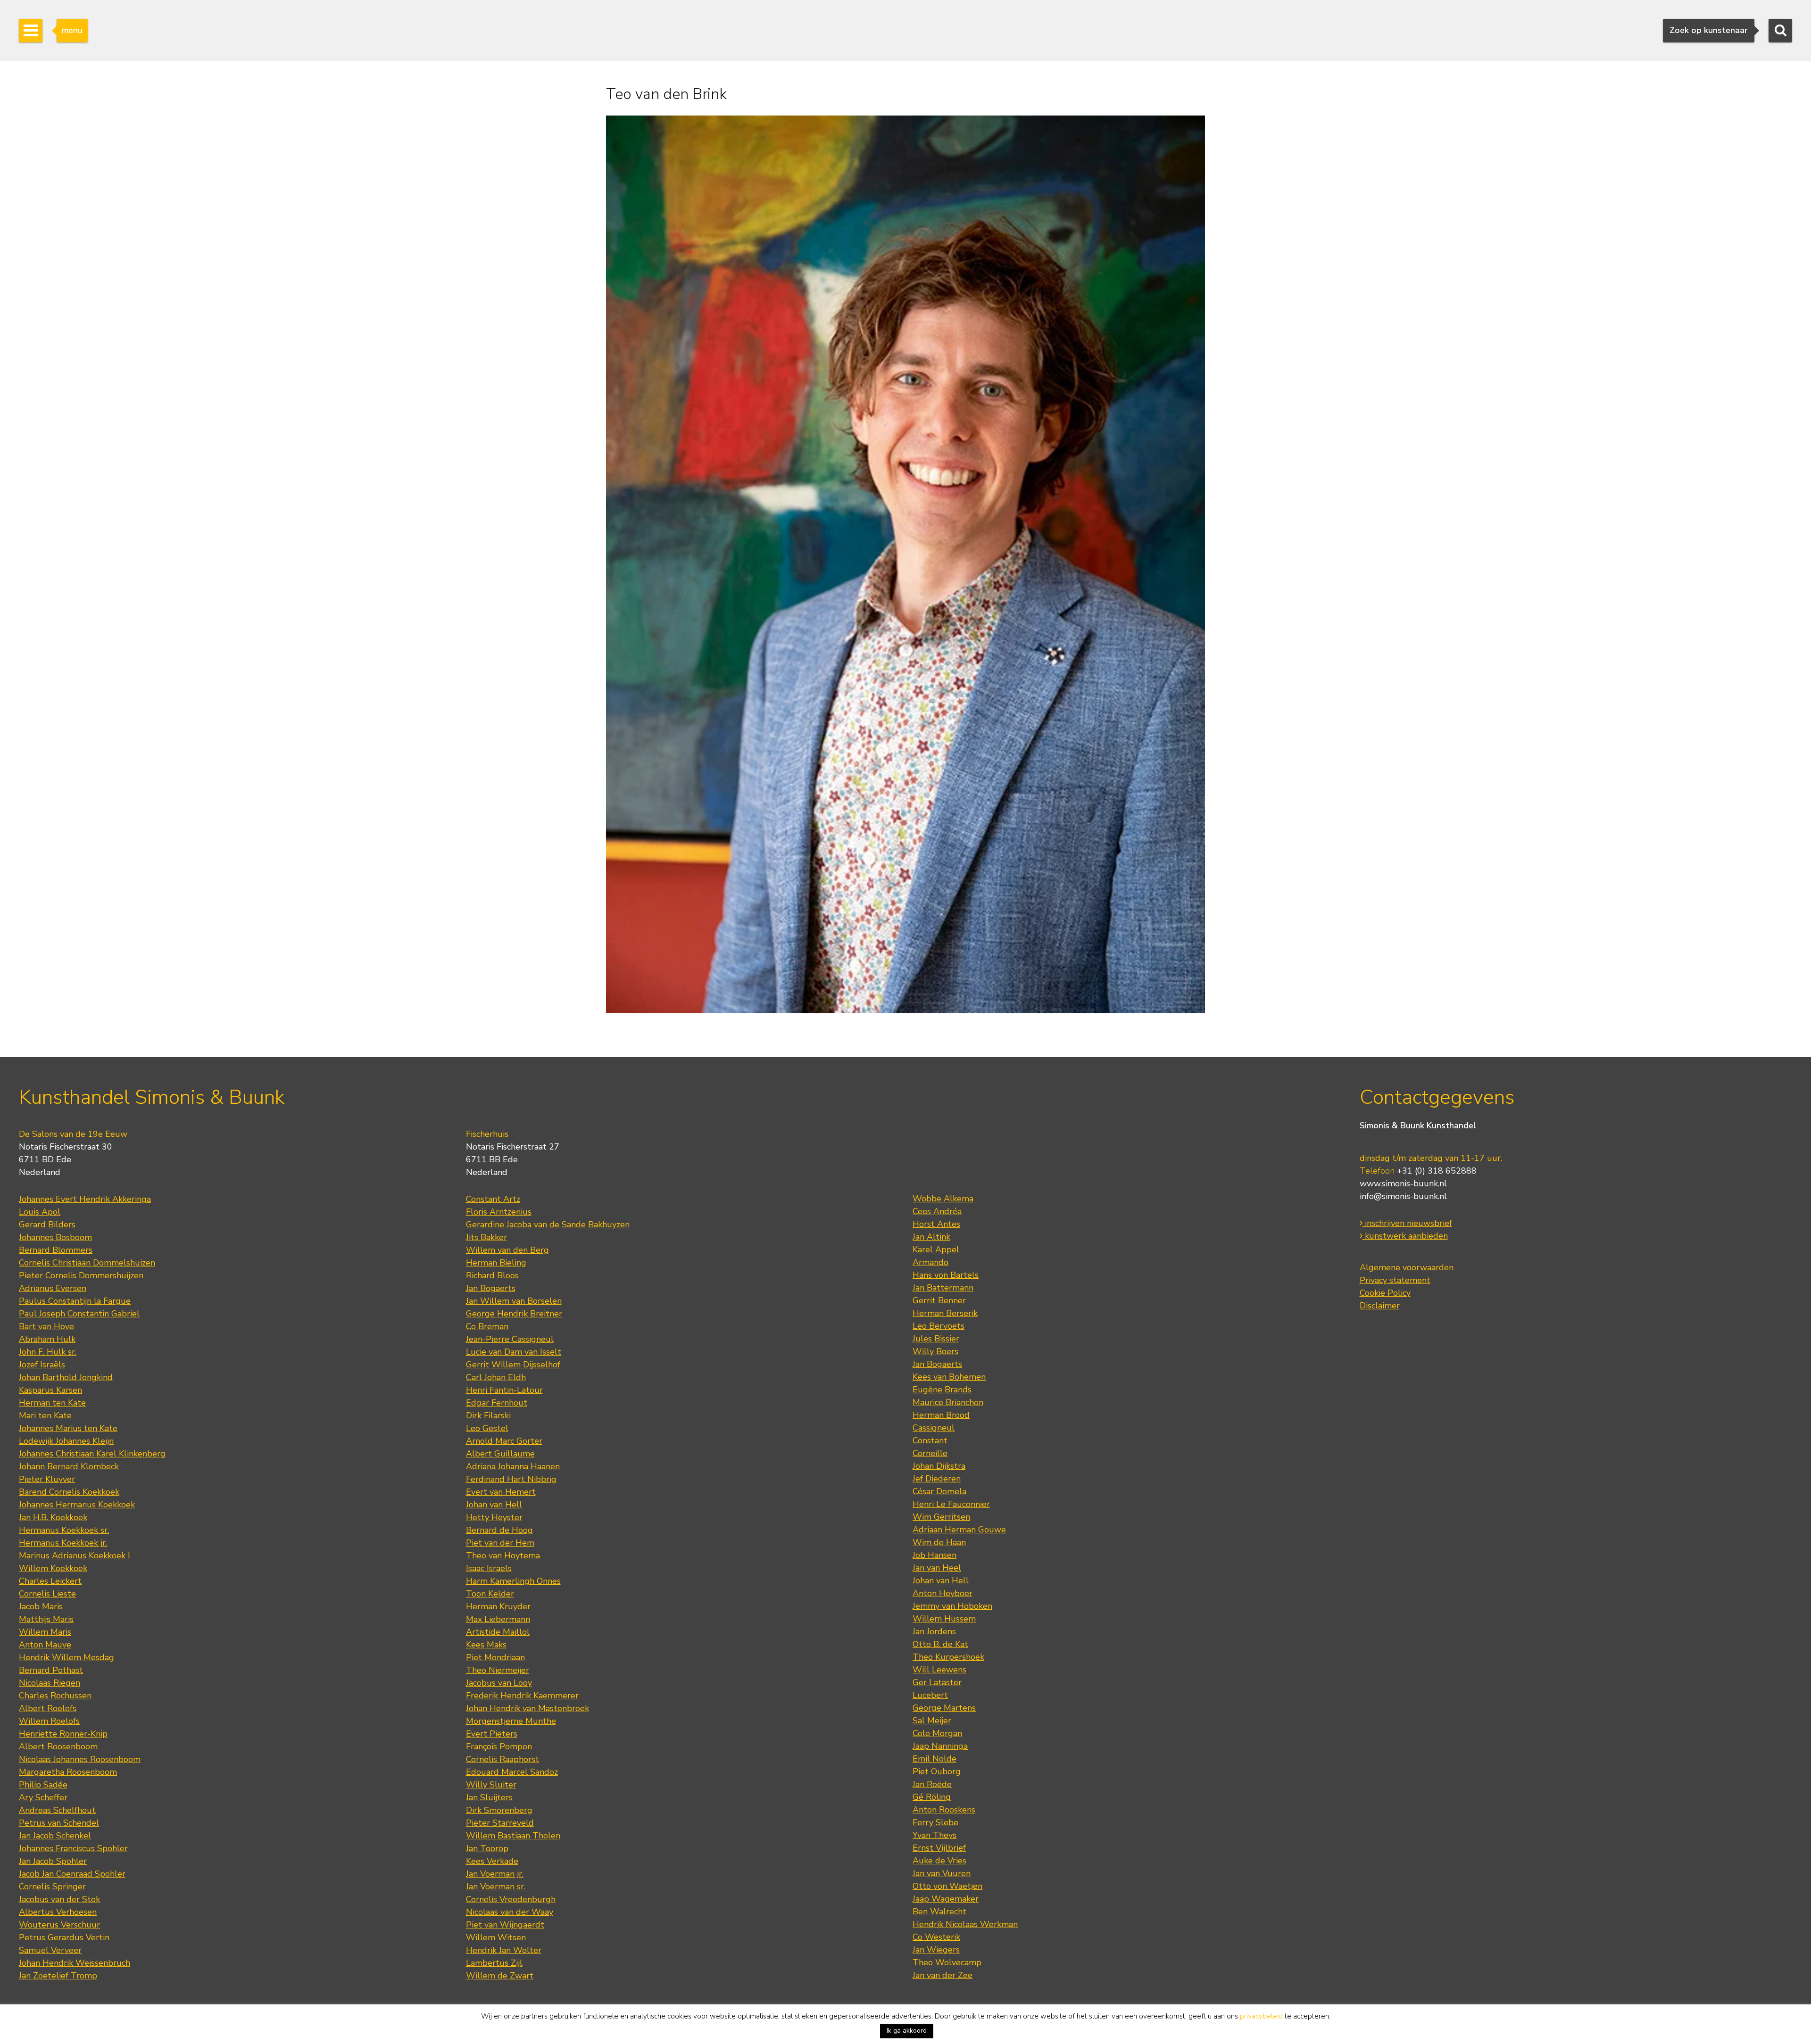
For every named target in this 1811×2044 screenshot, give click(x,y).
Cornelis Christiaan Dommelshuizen (87, 1263)
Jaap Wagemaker (946, 1899)
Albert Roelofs (48, 1708)
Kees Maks (486, 1645)
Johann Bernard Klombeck (69, 1466)
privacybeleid (1261, 2016)
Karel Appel (936, 1250)
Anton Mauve (45, 1645)
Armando (930, 1262)
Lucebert (930, 1695)
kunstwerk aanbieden (1405, 1236)
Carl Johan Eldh (496, 1377)
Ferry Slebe (935, 1822)
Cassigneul (934, 1428)
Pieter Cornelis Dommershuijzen (81, 1275)
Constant (930, 1440)
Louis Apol (40, 1212)
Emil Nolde (935, 1759)
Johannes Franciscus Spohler (73, 1848)
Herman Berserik (945, 1313)
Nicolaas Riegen (50, 1683)
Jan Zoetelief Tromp (58, 1976)
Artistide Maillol (498, 1632)
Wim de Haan (939, 1542)
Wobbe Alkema (943, 1199)
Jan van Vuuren (942, 1873)
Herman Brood (941, 1415)
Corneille (930, 1453)
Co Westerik (936, 1937)
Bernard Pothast (51, 1670)
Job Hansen (935, 1555)
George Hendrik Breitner (514, 1314)
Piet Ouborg (937, 1771)
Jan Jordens (934, 1631)
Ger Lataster (937, 1682)
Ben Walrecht (939, 1912)
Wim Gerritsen (941, 1517)
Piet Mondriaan (495, 1657)
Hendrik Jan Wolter (504, 1950)
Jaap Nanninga (940, 1746)
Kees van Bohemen (949, 1377)
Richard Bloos (492, 1275)
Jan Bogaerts (491, 1288)
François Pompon (499, 1746)
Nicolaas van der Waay (510, 1912)
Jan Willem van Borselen (514, 1301)
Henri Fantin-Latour (504, 1390)
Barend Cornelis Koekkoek (69, 1492)
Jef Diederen (937, 1479)
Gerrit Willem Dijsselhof (513, 1365)
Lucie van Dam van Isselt (514, 1352)
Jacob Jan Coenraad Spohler (72, 1874)
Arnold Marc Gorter (504, 1441)
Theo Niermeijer (498, 1670)
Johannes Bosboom (55, 1237)
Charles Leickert (50, 1581)
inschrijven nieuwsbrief (1407, 1223)
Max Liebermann (498, 1619)
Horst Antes (936, 1224)
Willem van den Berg (507, 1250)
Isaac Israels (489, 1568)
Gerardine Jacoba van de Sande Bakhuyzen (548, 1225)
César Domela (939, 1491)
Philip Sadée (43, 1785)
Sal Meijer (932, 1721)
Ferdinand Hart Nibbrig (511, 1479)
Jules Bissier (936, 1339)
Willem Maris (45, 1632)
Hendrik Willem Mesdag (66, 1657)
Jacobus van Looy (499, 1683)
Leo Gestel (487, 1428)
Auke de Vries (939, 1861)
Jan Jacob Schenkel (55, 1836)
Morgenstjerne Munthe (511, 1721)
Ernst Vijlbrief (939, 1848)
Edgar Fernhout (497, 1403)
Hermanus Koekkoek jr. (63, 1543)
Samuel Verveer (50, 1950)
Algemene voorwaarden (1407, 1267)
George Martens (944, 1708)
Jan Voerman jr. (495, 1874)
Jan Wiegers (936, 1950)
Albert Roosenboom (58, 1746)
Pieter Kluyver (47, 1479)
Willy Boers (935, 1351)
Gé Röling (932, 1797)
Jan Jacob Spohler (53, 1861)
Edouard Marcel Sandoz (512, 1772)
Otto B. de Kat (940, 1644)
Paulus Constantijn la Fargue (75, 1301)
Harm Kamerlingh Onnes (513, 1581)
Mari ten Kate (45, 1415)
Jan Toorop (487, 1848)
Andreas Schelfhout (57, 1810)
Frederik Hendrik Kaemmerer (522, 1696)
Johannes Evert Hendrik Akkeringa (85, 1199)
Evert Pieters (492, 1734)
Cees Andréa (937, 1211)
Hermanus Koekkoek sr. (64, 1530)
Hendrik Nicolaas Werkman (965, 1924)
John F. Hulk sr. (48, 1352)
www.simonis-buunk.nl (1403, 1183)
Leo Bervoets (939, 1326)
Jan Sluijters (489, 1797)
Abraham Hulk (47, 1339)
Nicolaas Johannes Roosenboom (80, 1759)
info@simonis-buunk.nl (1403, 1196)
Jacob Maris (41, 1606)
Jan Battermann (943, 1288)
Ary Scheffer (43, 1797)
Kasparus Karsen (50, 1390)
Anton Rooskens (944, 1810)
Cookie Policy (1385, 1293)
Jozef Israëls (42, 1365)
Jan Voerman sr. (496, 1887)
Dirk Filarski (488, 1415)
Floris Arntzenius (499, 1212)
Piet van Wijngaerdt (505, 1925)
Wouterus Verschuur (59, 1925)
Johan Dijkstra (939, 1466)
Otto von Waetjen (947, 1886)
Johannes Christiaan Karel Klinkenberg (92, 1454)
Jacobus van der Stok (59, 1899)
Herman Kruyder (498, 1606)
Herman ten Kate (52, 1403)
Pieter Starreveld (500, 1823)
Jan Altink (931, 1237)
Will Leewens (939, 1670)
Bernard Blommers (56, 1250)
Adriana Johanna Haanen (513, 1466)
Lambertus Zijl (494, 1963)
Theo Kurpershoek (948, 1657)
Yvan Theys (935, 1835)
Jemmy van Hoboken (952, 1606)
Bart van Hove (46, 1326)
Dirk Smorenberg (499, 1810)
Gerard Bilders (47, 1225)
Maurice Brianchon (948, 1402)
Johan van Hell (494, 1505)
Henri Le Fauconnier (951, 1504)
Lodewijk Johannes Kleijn (66, 1441)
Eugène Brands (942, 1390)
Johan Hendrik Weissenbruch (75, 1963)
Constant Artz (493, 1199)
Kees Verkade (492, 1861)
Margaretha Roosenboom (68, 1772)
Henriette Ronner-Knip (63, 1734)
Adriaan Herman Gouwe (959, 1530)
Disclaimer (1380, 1306)
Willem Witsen (496, 1937)
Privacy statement (1395, 1280)
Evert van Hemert (501, 1492)
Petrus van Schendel (59, 1823)
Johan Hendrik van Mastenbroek (528, 1708)
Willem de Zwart (500, 1976)
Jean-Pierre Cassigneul (510, 1339)
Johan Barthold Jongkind (66, 1377)
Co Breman (487, 1326)
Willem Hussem (944, 1619)
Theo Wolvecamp (947, 1962)
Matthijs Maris (46, 1619)
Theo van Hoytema (503, 1556)
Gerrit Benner (939, 1300)
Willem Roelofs (49, 1721)
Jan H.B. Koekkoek (53, 1517)
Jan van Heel (937, 1568)
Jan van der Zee (943, 1975)
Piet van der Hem (500, 1543)
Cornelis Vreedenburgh (511, 1899)
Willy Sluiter (491, 1785)
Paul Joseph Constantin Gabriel (79, 1314)
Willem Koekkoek (53, 1568)
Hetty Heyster (494, 1517)
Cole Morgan (937, 1733)
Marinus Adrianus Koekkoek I (75, 1556)
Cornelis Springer (52, 1887)
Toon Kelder (490, 1594)
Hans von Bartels (946, 1275)
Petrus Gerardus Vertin (64, 1937)
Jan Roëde (932, 1784)
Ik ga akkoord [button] (907, 2031)
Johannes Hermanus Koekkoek (77, 1505)
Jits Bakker (486, 1237)
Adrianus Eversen (53, 1288)
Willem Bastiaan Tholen (513, 1836)
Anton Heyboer (943, 1593)
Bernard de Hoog (499, 1530)
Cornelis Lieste (47, 1594)
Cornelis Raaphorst (503, 1759)
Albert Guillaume (500, 1454)
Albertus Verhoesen (58, 1912)
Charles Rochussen (55, 1696)
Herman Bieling (496, 1263)
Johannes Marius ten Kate (68, 1428)
